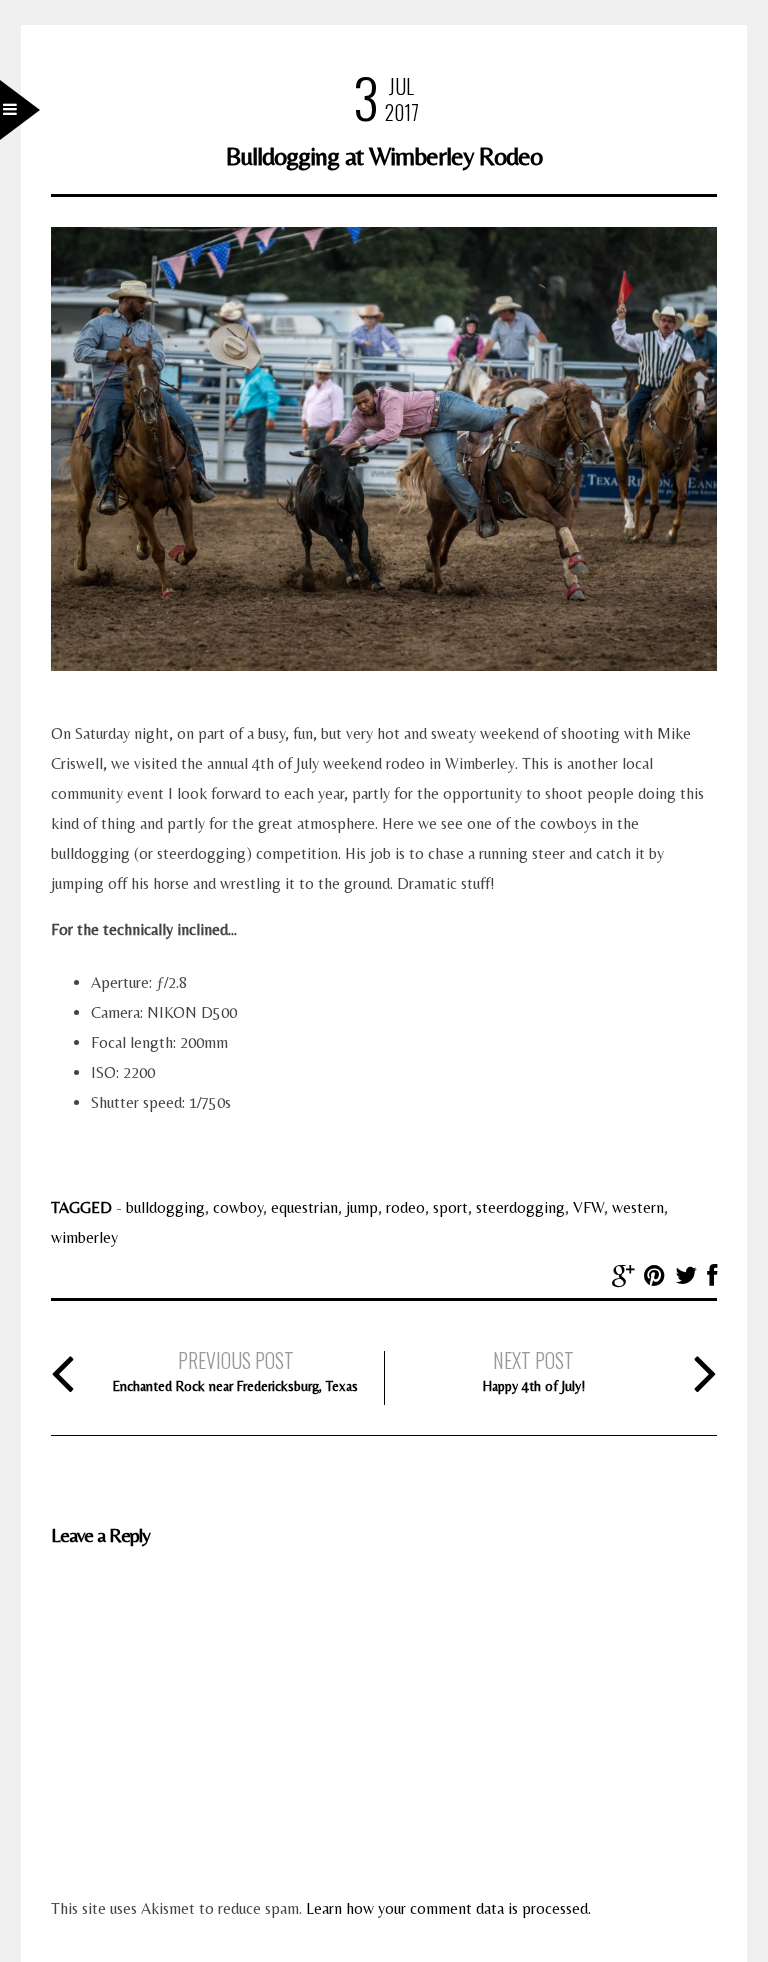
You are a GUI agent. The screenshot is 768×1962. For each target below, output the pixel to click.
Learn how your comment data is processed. (448, 1908)
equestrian (304, 1207)
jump (362, 1207)
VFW (588, 1207)
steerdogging (520, 1207)
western (638, 1207)
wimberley (84, 1237)
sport (450, 1207)
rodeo (405, 1207)
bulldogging (165, 1207)
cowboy (238, 1207)
